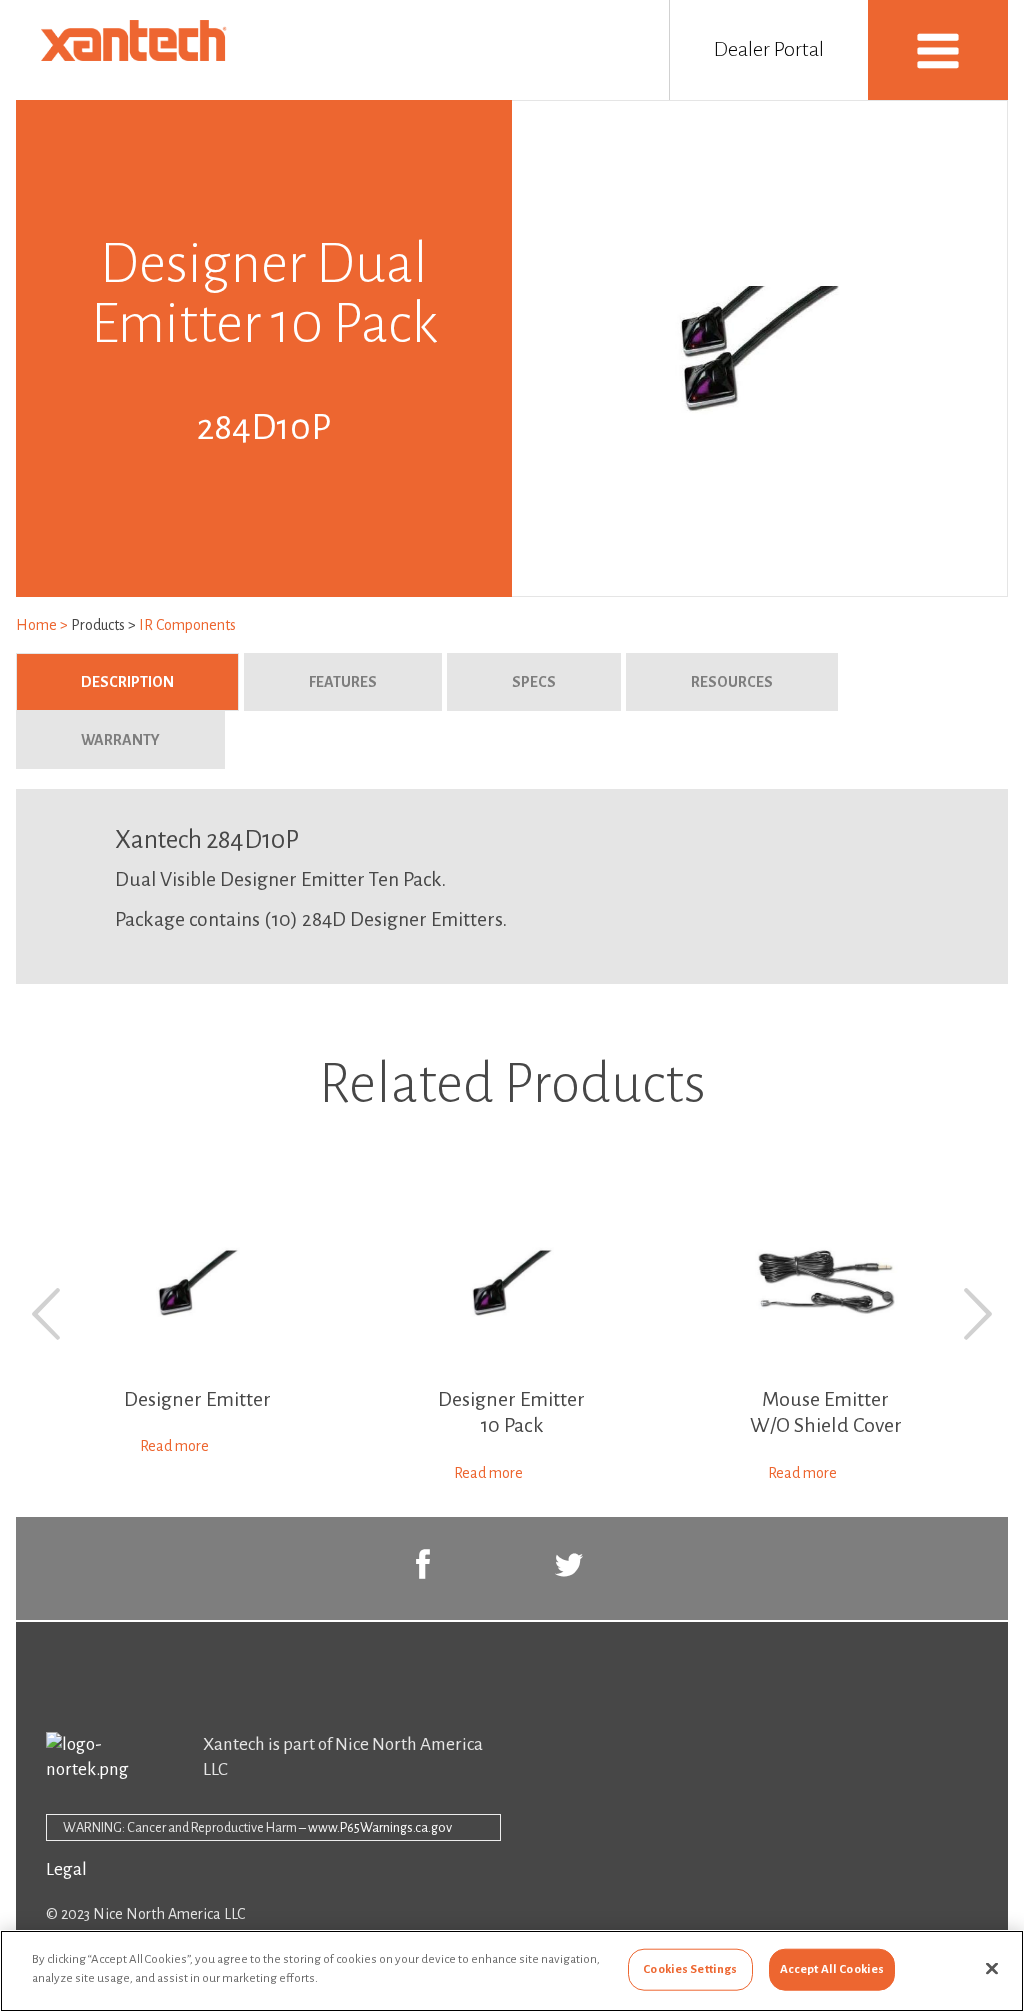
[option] (198, 1329)
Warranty (120, 740)
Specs (534, 682)
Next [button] (978, 1314)
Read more (174, 1446)
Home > (43, 625)
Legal (66, 1869)
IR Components (187, 625)
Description (160, 682)
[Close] (992, 1968)
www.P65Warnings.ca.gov (380, 1827)
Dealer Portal (769, 49)
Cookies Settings (690, 1969)
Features (343, 682)
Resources (732, 682)
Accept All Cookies (832, 1969)
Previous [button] (46, 1314)
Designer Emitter (197, 1399)
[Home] (138, 56)
